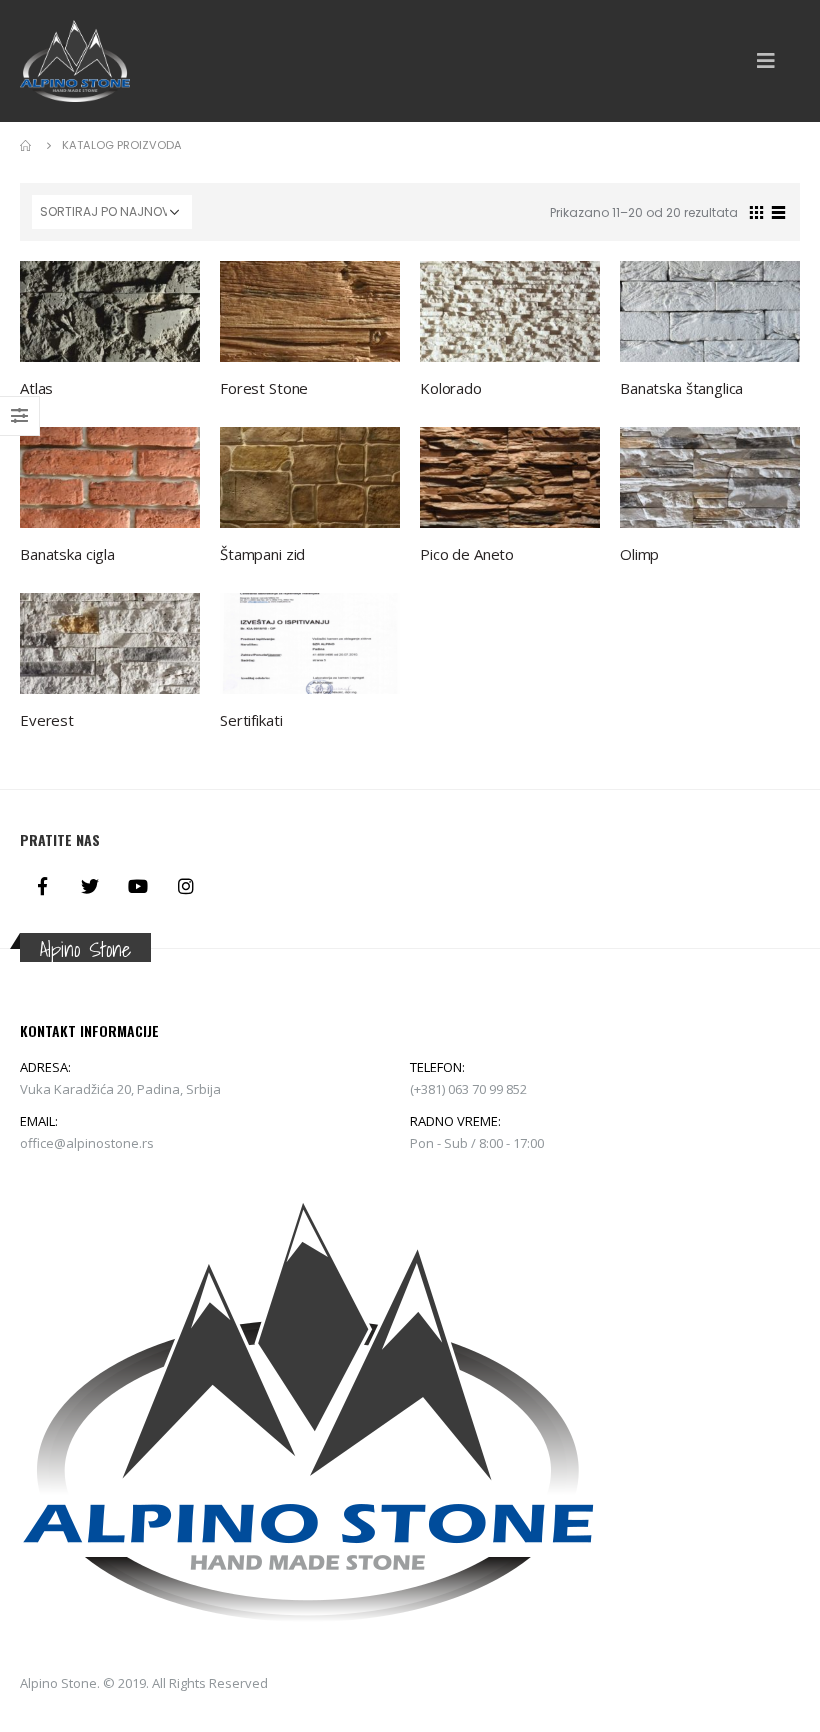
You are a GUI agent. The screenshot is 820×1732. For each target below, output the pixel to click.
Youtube (138, 886)
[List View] (779, 209)
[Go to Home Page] (27, 145)
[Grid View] (757, 209)
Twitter (90, 886)
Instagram (186, 886)
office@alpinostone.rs (87, 1143)
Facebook (42, 886)
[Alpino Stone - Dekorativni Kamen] (75, 61)
